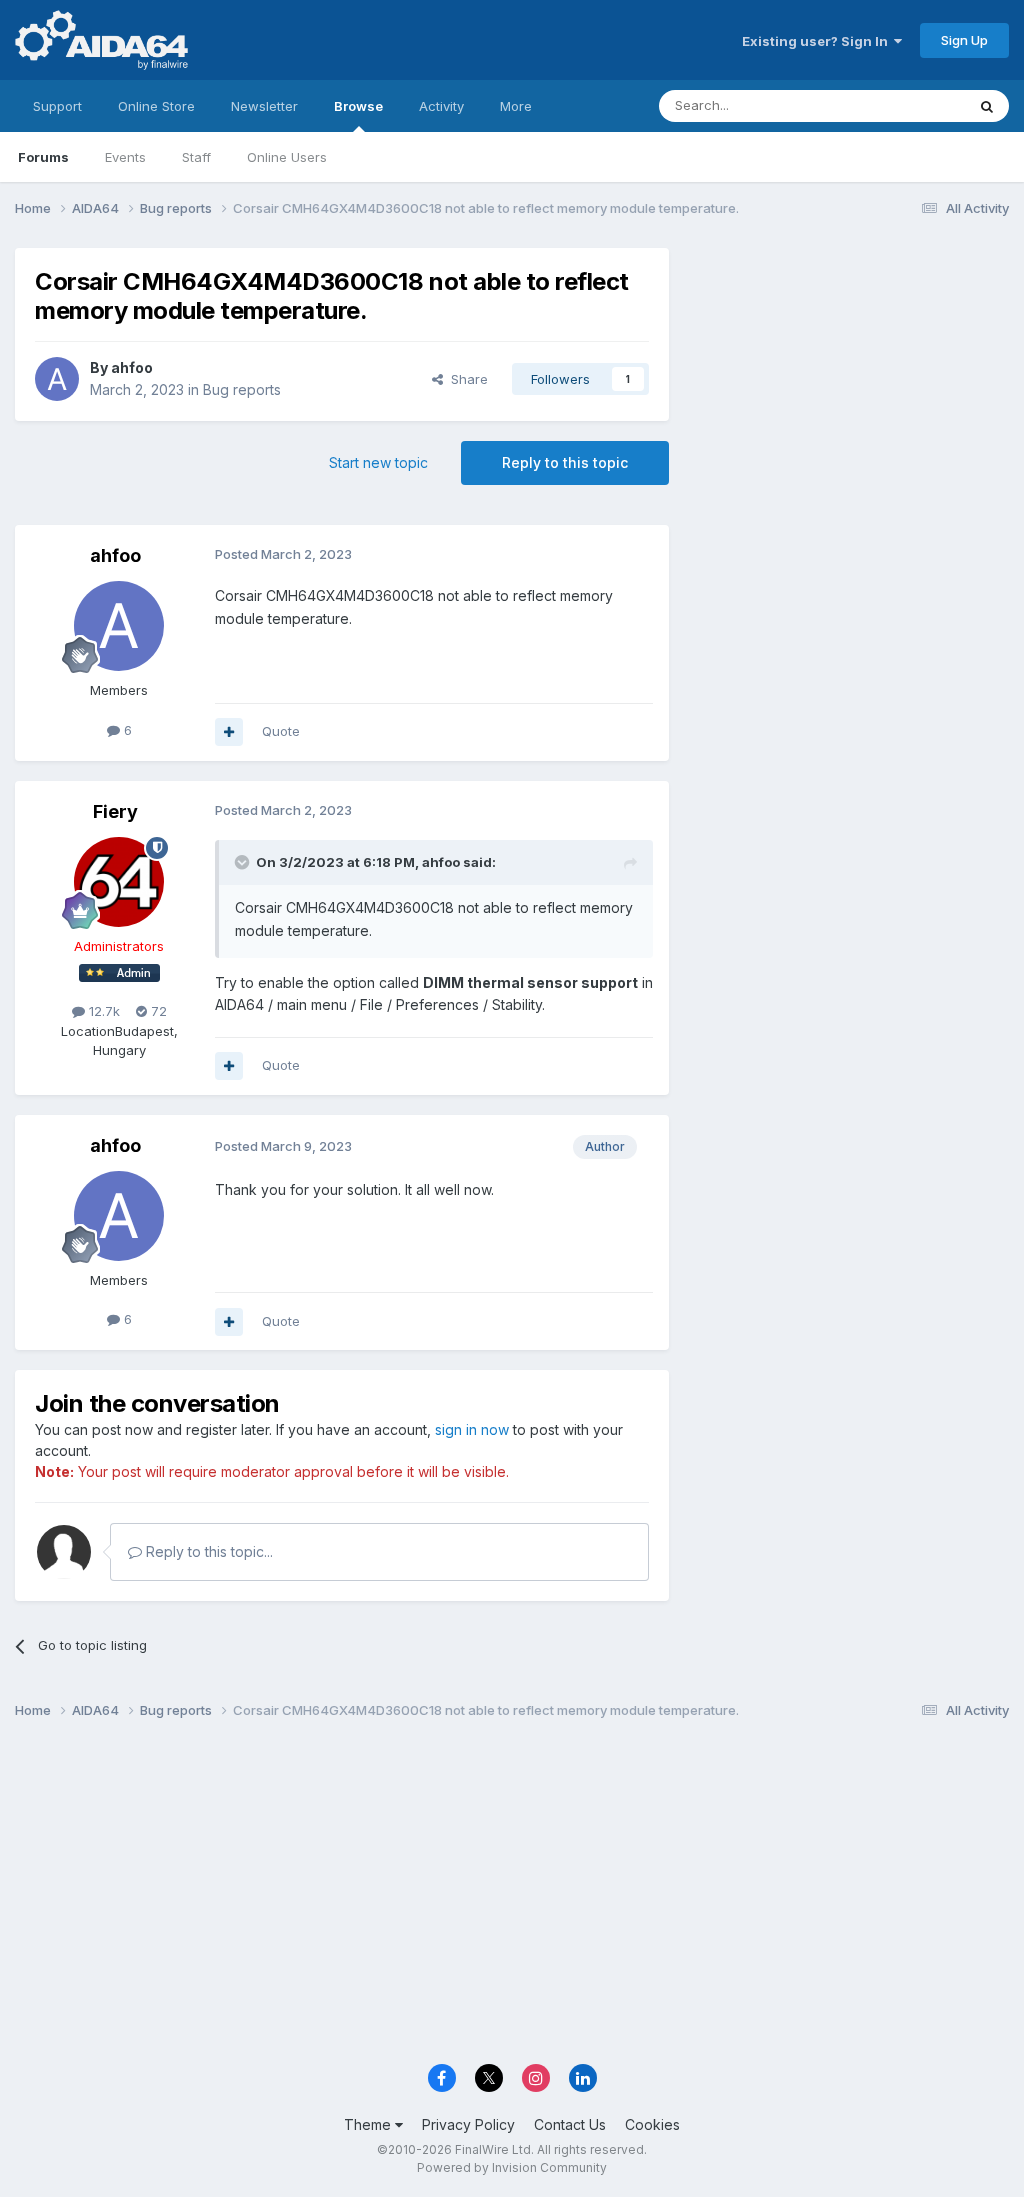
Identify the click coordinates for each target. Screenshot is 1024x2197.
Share (465, 379)
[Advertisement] (849, 381)
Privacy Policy (468, 2124)
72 (157, 1011)
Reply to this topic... (207, 1551)
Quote (281, 731)
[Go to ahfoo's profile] (57, 379)
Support (57, 106)
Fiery (115, 811)
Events (125, 157)
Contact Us (570, 2124)
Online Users (287, 157)
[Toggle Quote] (244, 862)
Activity (441, 106)
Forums (43, 157)
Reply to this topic (565, 462)
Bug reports (242, 389)
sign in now (472, 1429)
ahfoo (132, 367)
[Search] (987, 106)
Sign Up (964, 40)
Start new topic (378, 462)
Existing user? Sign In (818, 41)
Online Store (156, 106)
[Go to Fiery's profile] (119, 882)
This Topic (906, 105)
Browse (358, 106)
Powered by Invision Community (512, 2167)
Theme (369, 2124)
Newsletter (264, 106)
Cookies (652, 2124)
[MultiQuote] (229, 732)
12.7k (102, 1011)
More (516, 106)
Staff (196, 157)
